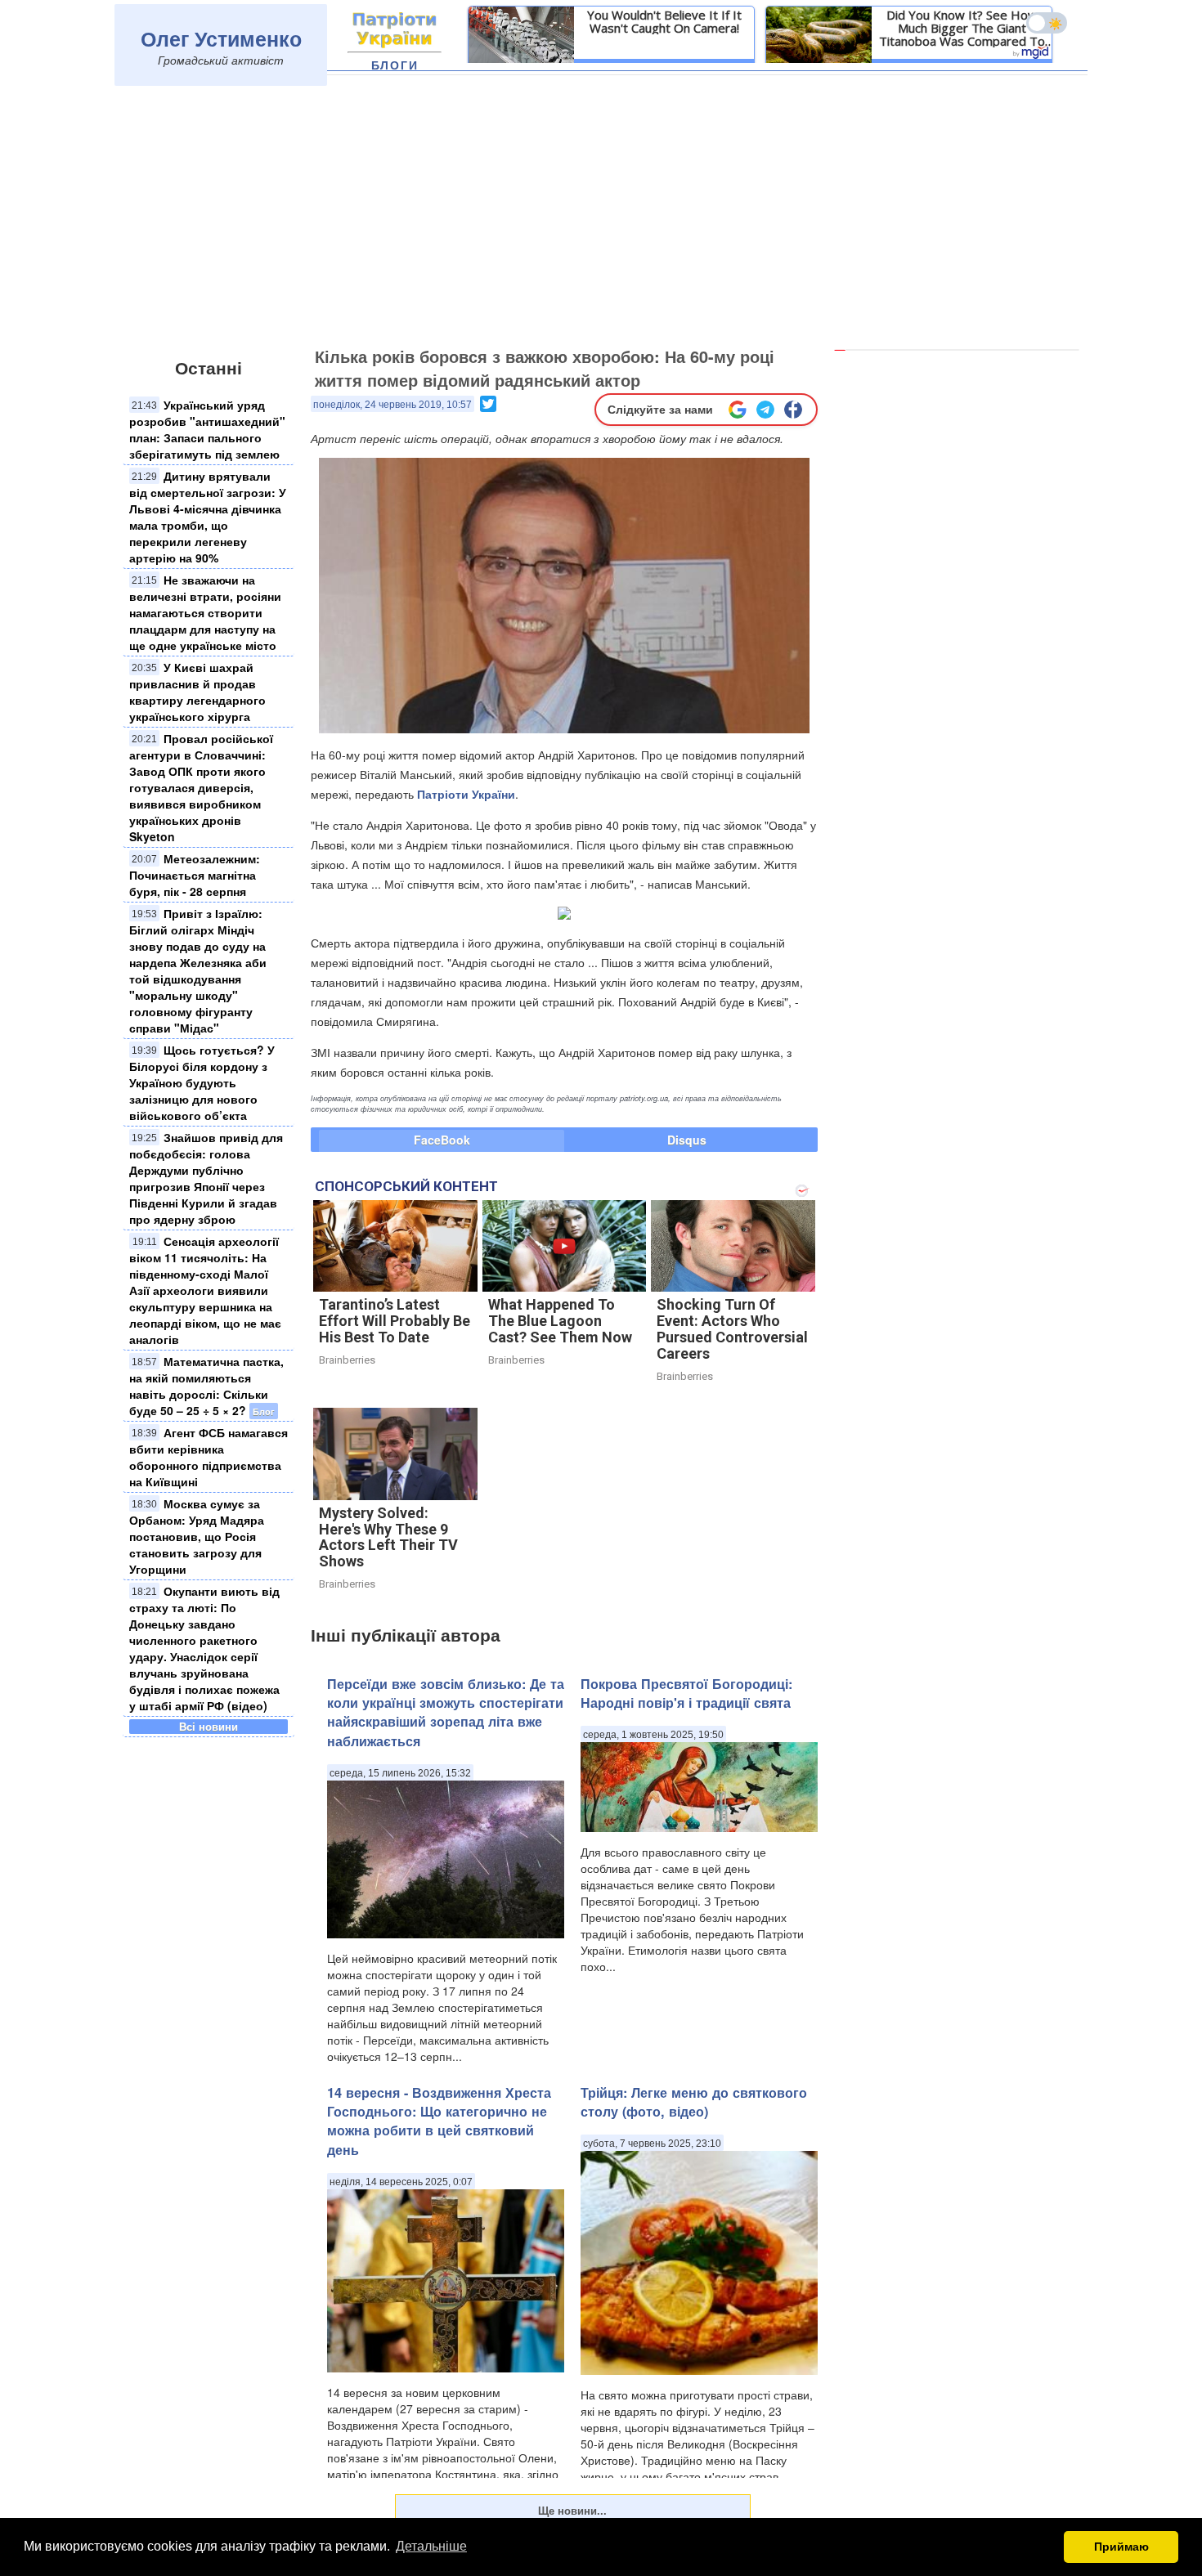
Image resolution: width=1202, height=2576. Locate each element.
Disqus (687, 1140)
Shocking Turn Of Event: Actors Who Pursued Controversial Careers (732, 1328)
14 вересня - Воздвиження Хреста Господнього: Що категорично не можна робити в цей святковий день (439, 2121)
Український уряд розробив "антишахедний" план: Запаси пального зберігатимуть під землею (207, 429)
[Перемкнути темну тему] (1047, 23)
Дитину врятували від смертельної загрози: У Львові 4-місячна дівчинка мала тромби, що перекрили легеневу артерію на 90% (208, 517)
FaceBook (442, 1140)
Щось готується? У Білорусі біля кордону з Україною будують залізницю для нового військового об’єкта (202, 1082)
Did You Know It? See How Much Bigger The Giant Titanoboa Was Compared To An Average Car (962, 28)
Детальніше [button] (431, 2546)
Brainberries (347, 1360)
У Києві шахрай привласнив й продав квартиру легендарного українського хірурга (197, 692)
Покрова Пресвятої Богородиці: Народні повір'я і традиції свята (686, 1693)
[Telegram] (765, 410)
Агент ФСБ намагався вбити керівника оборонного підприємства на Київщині (209, 1457)
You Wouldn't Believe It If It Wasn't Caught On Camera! (664, 21)
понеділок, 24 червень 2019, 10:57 (392, 405)
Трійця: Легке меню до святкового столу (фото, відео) (694, 2102)
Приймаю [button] (1121, 2547)
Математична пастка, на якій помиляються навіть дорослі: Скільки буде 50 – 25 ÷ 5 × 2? (206, 1386)
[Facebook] (793, 410)
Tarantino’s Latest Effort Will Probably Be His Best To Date (395, 1321)
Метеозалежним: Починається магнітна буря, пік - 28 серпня (195, 875)
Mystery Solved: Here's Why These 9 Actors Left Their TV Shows (388, 1537)
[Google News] (738, 410)
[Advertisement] (601, 218)
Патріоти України (466, 794)
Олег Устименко (221, 38)
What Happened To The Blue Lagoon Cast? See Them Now (560, 1321)
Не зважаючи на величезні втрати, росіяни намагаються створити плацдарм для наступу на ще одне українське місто (205, 612)
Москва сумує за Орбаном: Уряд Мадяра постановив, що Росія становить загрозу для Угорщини (197, 1536)
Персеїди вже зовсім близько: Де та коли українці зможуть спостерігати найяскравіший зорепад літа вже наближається (446, 1712)
